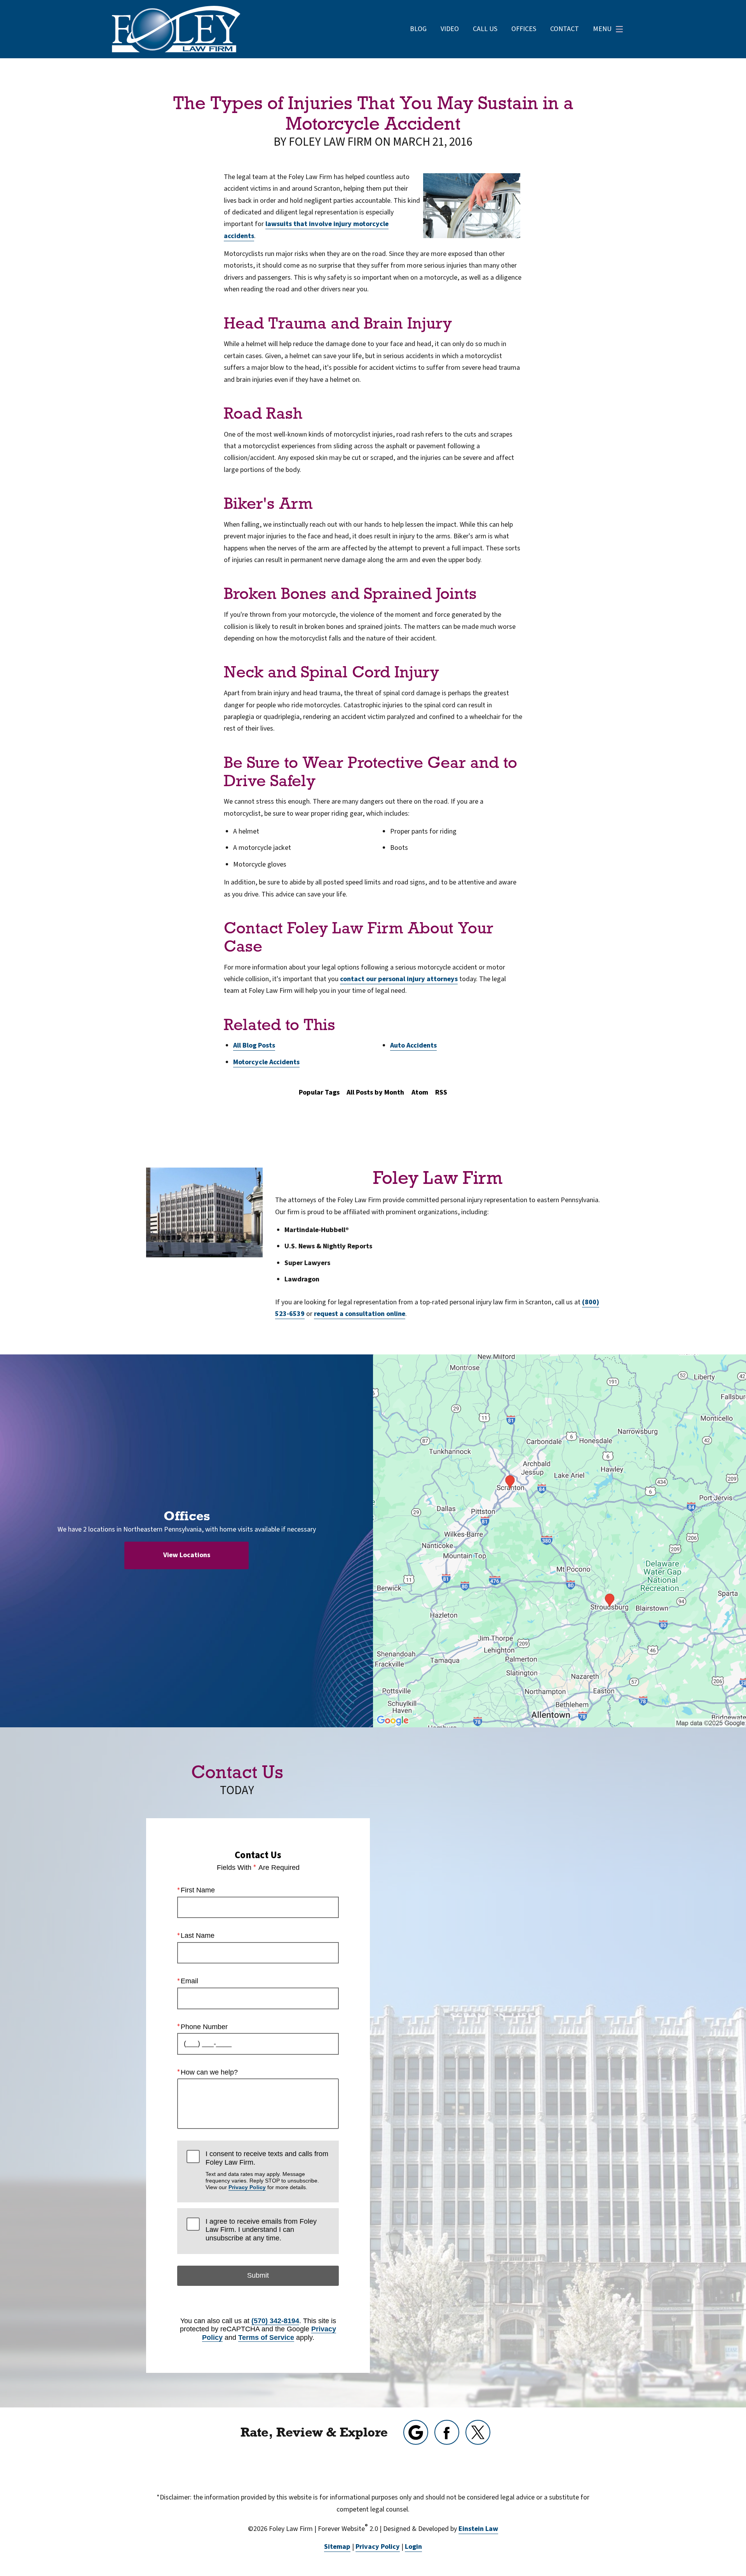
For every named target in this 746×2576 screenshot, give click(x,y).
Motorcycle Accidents (266, 1062)
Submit (258, 2275)
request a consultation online (360, 1314)
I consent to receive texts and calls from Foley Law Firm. (267, 2170)
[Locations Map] (559, 1541)
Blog (418, 29)
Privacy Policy (247, 2187)
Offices (524, 29)
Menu (602, 29)
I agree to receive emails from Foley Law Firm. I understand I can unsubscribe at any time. (261, 2230)
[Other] (416, 2432)
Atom (420, 1092)
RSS (441, 1092)
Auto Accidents (413, 1045)
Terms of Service (266, 2338)
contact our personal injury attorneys (399, 979)
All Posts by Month (375, 1092)
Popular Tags (319, 1092)
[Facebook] (447, 2432)
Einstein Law (478, 2529)
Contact (565, 29)
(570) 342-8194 (275, 2321)
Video (450, 29)
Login (413, 2547)
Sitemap (337, 2547)
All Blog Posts (254, 1045)
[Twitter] (478, 2432)
